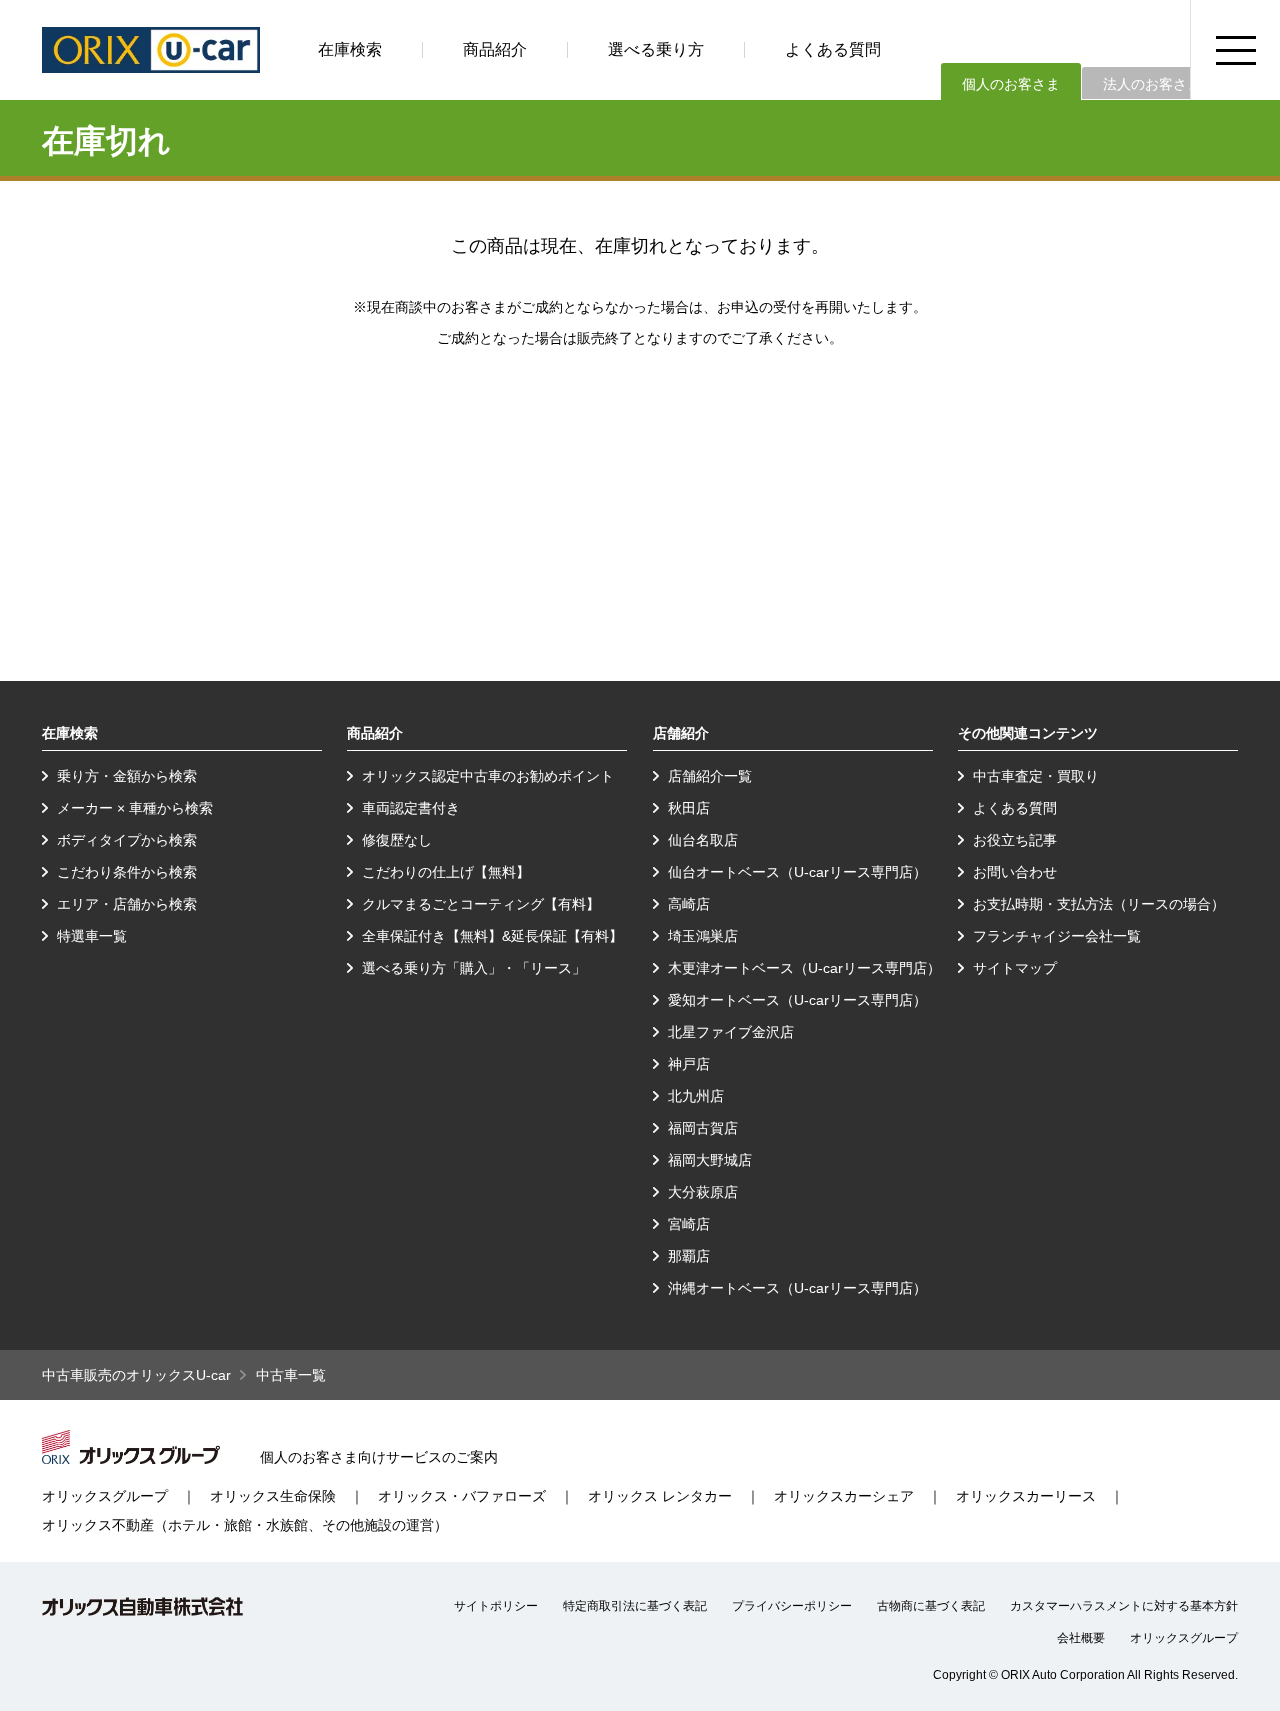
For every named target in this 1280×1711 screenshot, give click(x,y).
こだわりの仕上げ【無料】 (446, 872)
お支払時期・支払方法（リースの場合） (1099, 904)
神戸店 (689, 1064)
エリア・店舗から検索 (127, 904)
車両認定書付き (411, 808)
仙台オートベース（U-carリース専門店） (797, 872)
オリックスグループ (105, 1496)
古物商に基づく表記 (931, 1606)
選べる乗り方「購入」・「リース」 (474, 968)
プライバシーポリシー (792, 1606)
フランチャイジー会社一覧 (1057, 936)
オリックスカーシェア (844, 1496)
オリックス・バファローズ (462, 1496)
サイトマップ (1015, 968)
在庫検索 (350, 49)
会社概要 (1081, 1638)
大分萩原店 (703, 1192)
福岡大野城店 (710, 1160)
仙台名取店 (703, 840)
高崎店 (689, 904)
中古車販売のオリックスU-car (136, 1375)
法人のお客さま (1152, 84)
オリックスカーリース (1026, 1496)
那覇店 (689, 1256)
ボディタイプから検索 (127, 840)
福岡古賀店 (703, 1128)
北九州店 (696, 1096)
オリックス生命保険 (273, 1496)
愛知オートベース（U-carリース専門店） (797, 1000)
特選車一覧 (92, 936)
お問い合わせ (1015, 872)
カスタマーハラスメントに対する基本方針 (1124, 1606)
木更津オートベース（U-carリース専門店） (804, 968)
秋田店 (689, 808)
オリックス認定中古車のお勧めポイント (488, 776)
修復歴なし (397, 840)
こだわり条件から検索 (127, 872)
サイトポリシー (496, 1606)
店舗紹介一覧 (710, 776)
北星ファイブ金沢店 (731, 1032)
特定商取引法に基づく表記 (635, 1606)
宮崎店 (689, 1224)
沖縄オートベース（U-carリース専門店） (797, 1288)
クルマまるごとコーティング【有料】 (481, 904)
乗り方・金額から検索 (127, 776)
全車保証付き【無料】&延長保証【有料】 (492, 936)
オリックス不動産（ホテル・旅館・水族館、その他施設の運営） (245, 1525)
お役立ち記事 (1015, 840)
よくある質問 (833, 49)
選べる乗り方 (656, 49)
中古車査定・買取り (1036, 776)
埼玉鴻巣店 (703, 936)
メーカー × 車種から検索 (135, 808)
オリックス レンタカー (660, 1496)
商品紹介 (495, 49)
